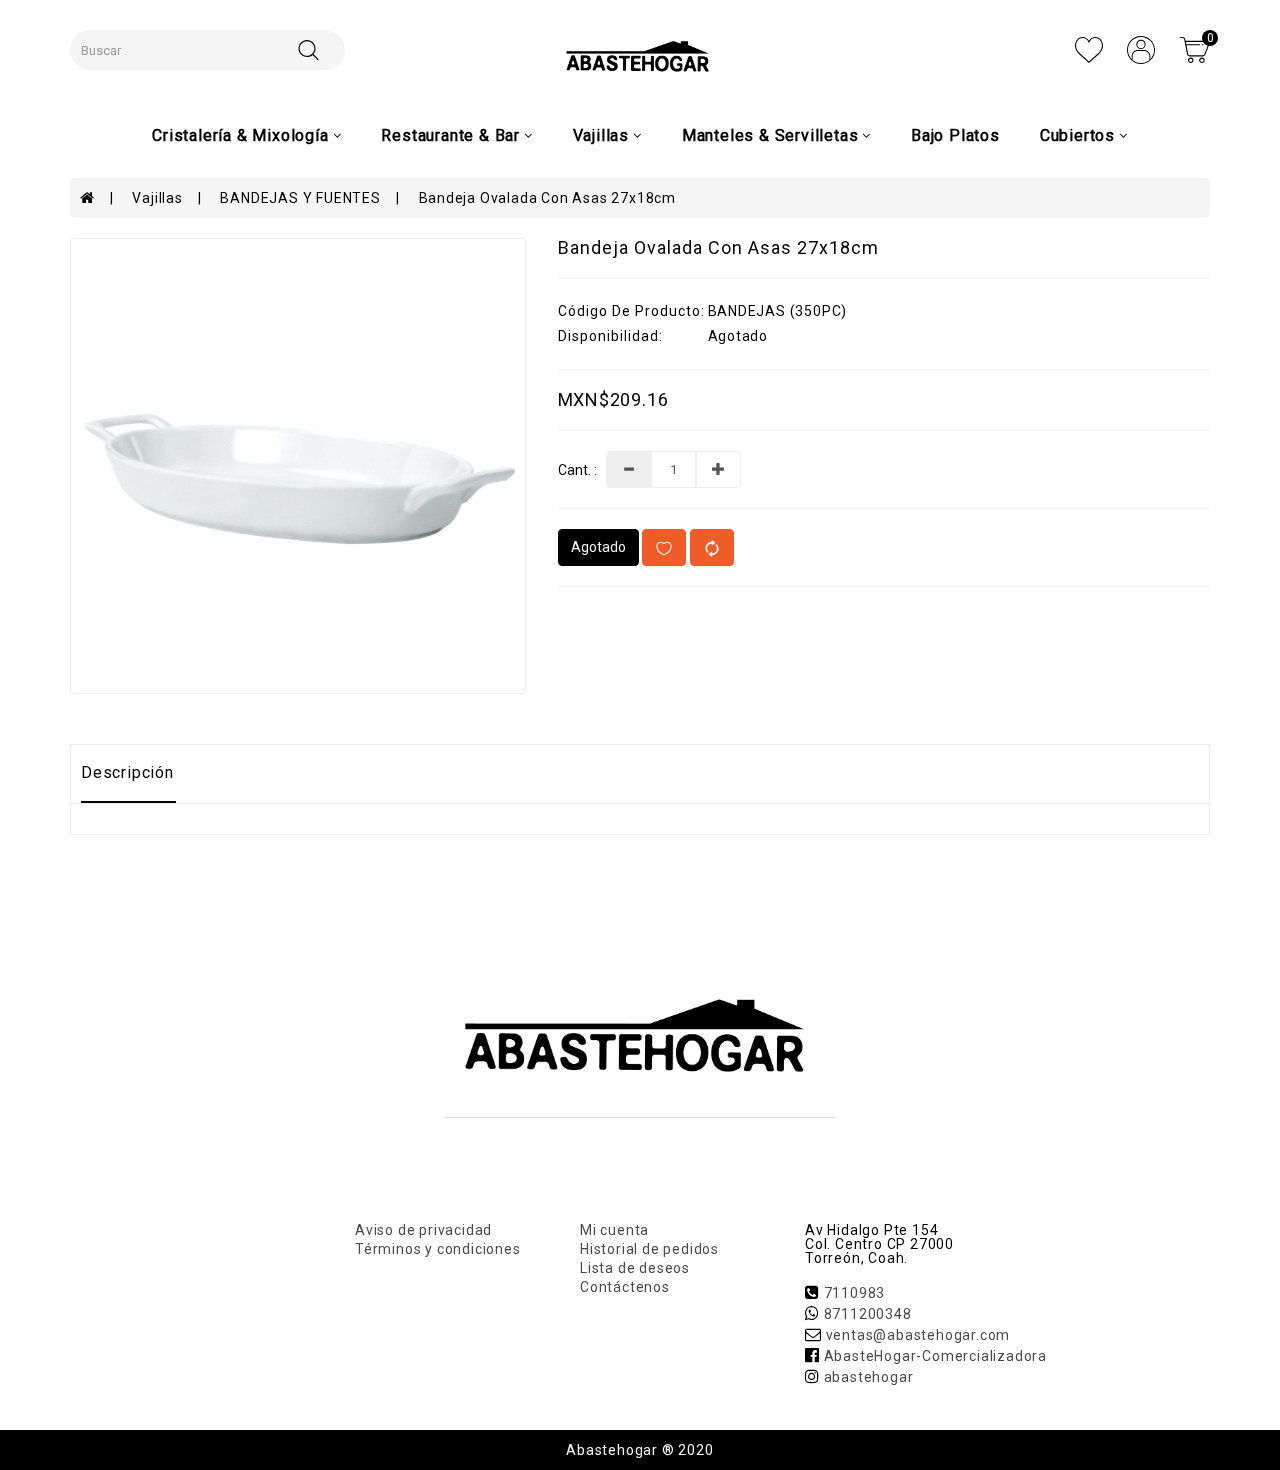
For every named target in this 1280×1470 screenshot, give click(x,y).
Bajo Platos (955, 135)
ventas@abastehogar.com (918, 1335)
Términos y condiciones (438, 1249)
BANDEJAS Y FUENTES (300, 198)
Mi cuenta (614, 1230)
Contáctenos (625, 1287)
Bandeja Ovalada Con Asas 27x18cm (548, 198)
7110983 (855, 1293)
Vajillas (157, 198)
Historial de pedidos (649, 1249)
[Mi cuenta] (1141, 49)
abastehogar (869, 1377)
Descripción (127, 772)
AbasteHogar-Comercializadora (935, 1356)
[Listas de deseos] (1089, 49)
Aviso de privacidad (423, 1230)
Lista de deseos (635, 1268)
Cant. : (577, 470)
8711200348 (868, 1314)
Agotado (598, 547)
